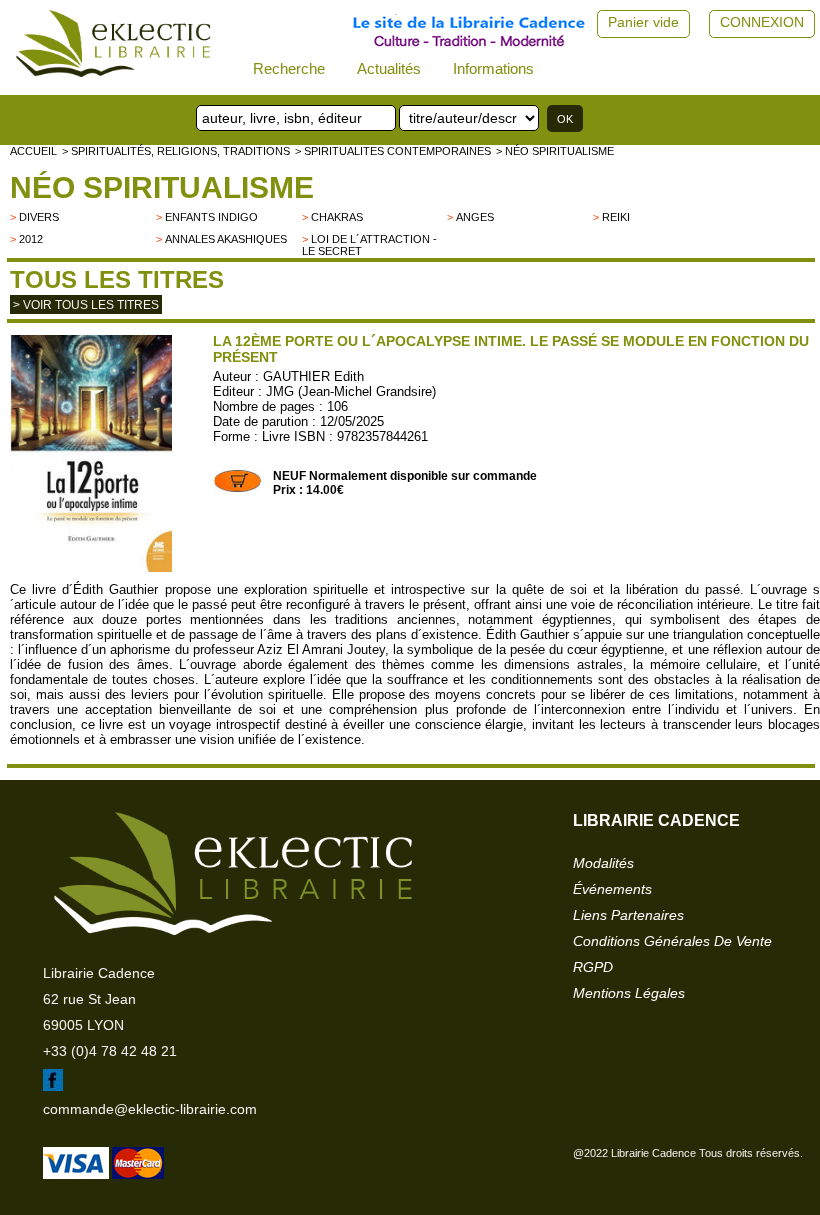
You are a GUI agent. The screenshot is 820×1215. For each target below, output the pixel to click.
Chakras (337, 217)
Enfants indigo (211, 217)
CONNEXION (762, 22)
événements (612, 889)
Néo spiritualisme (162, 187)
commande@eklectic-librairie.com (150, 1109)
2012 (31, 239)
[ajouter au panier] (238, 489)
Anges (475, 217)
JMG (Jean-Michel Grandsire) (351, 391)
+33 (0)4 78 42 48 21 (110, 1051)
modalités (603, 863)
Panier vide (643, 22)
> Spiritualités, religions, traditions (176, 151)
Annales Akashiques (226, 239)
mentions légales (629, 993)
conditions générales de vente (672, 941)
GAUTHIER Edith (313, 376)
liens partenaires (628, 915)
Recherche (289, 68)
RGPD (593, 967)
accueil (33, 151)
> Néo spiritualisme (555, 151)
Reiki (616, 217)
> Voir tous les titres (86, 305)
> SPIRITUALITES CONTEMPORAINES (393, 151)
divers (39, 217)
